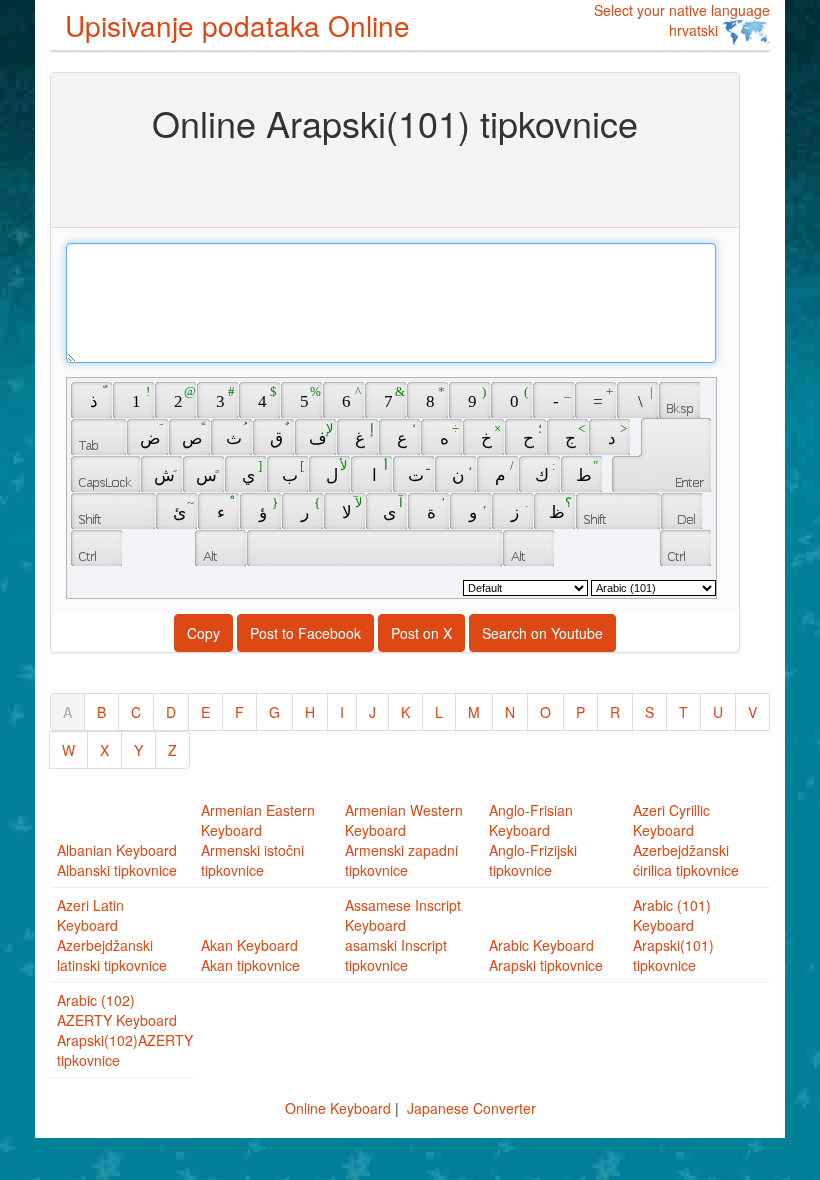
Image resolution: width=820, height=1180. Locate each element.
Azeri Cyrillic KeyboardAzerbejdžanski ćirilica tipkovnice (686, 840)
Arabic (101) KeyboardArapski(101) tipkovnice (673, 935)
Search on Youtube (542, 633)
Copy (203, 633)
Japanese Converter (471, 1108)
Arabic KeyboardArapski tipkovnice (546, 955)
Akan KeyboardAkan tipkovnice (250, 955)
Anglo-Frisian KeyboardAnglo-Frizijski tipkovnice (533, 840)
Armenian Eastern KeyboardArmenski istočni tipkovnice (258, 840)
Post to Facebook (305, 633)
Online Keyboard (338, 1108)
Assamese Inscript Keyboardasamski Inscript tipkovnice (403, 935)
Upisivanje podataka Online (237, 25)
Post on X (421, 633)
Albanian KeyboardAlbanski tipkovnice (117, 860)
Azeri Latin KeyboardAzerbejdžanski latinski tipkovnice (112, 935)
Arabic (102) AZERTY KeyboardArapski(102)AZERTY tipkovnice (125, 1030)
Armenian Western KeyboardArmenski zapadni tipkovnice (404, 840)
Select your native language (682, 20)
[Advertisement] (395, 183)
